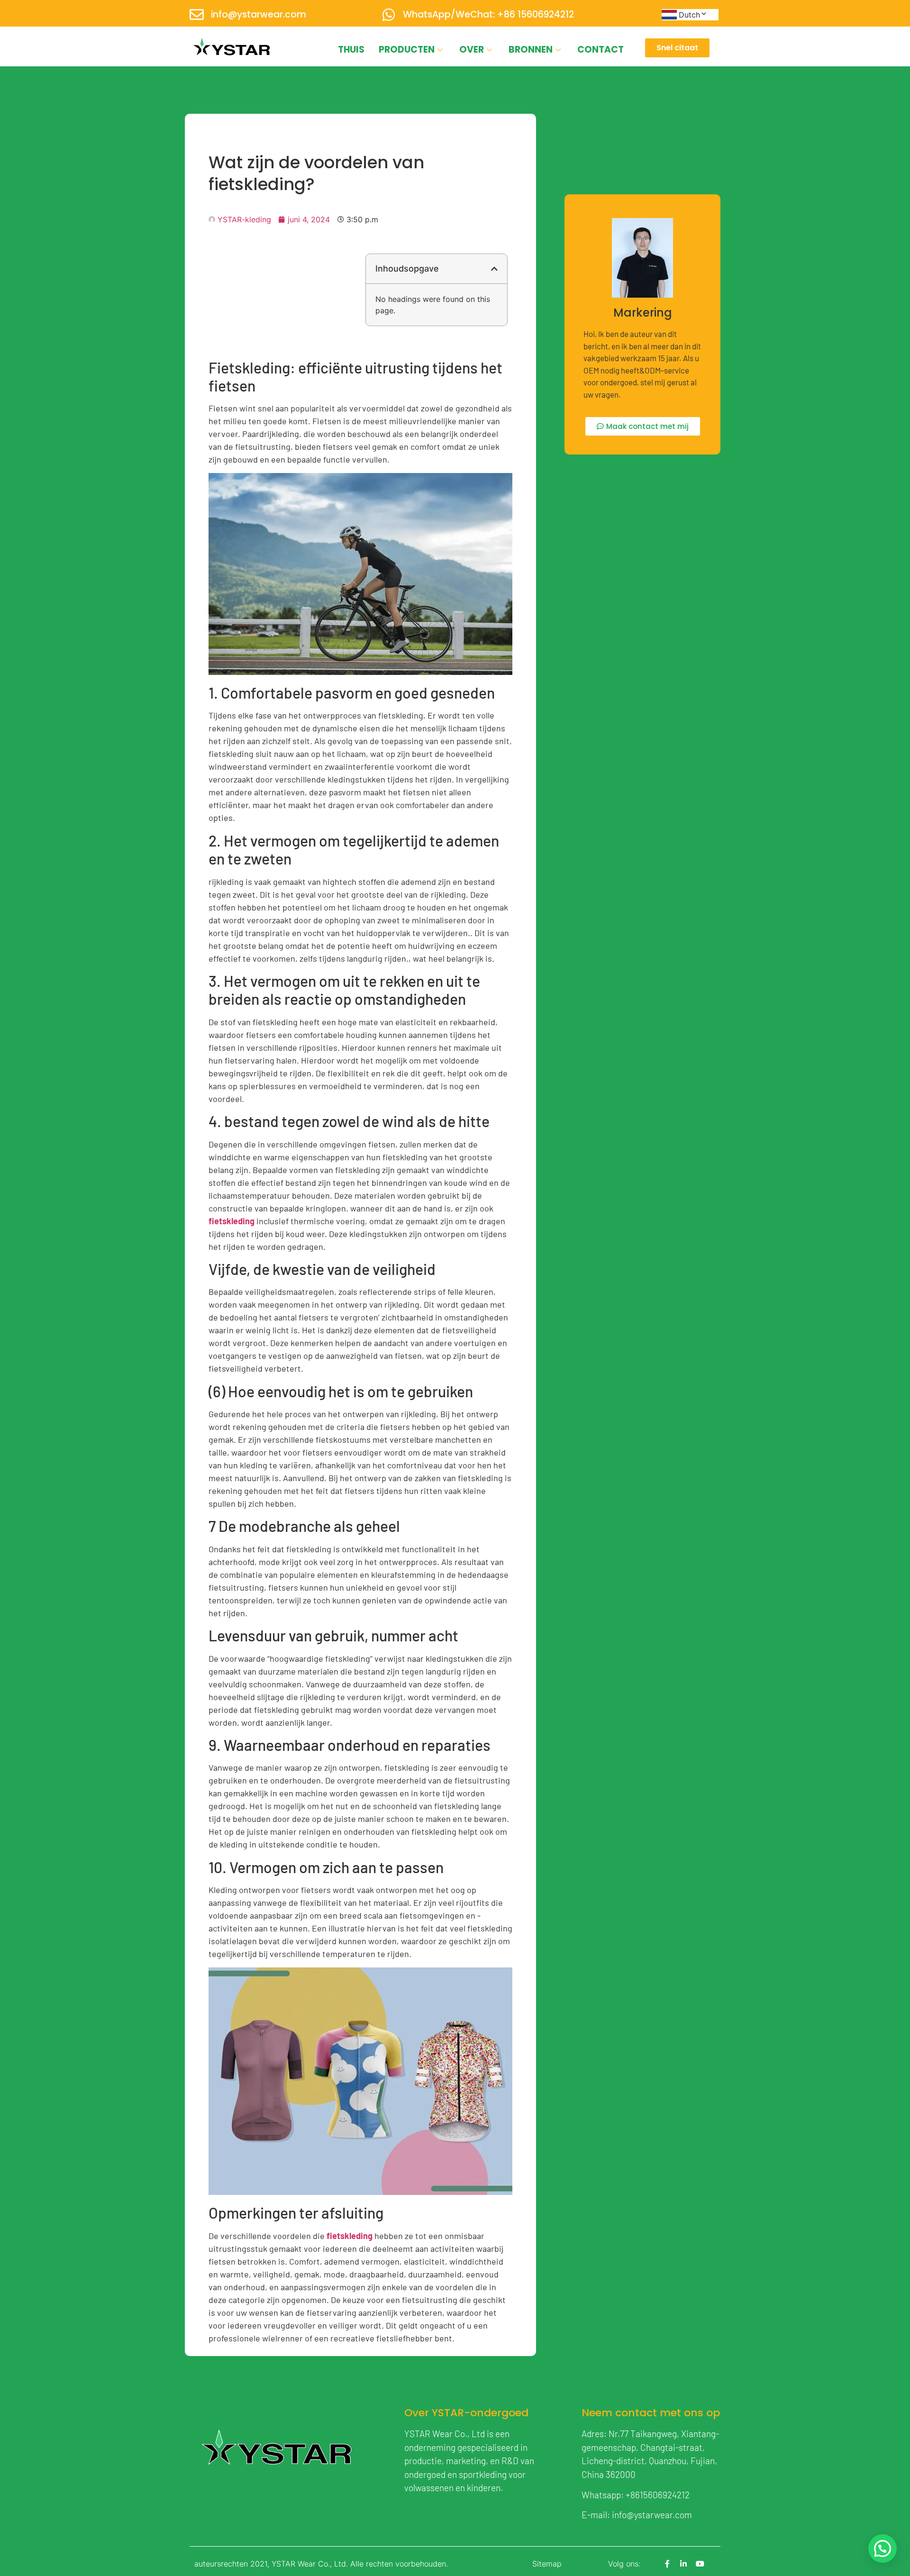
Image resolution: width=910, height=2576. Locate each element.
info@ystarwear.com (259, 14)
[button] (494, 269)
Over (472, 50)
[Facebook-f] (667, 2564)
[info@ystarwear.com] (197, 15)
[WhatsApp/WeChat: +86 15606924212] (389, 15)
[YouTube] (700, 2564)
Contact (601, 50)
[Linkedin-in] (683, 2564)
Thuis (351, 50)
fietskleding (232, 1221)
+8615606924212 (658, 2495)
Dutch (689, 15)
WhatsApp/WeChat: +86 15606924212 (488, 14)
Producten (407, 50)
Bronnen (531, 50)
